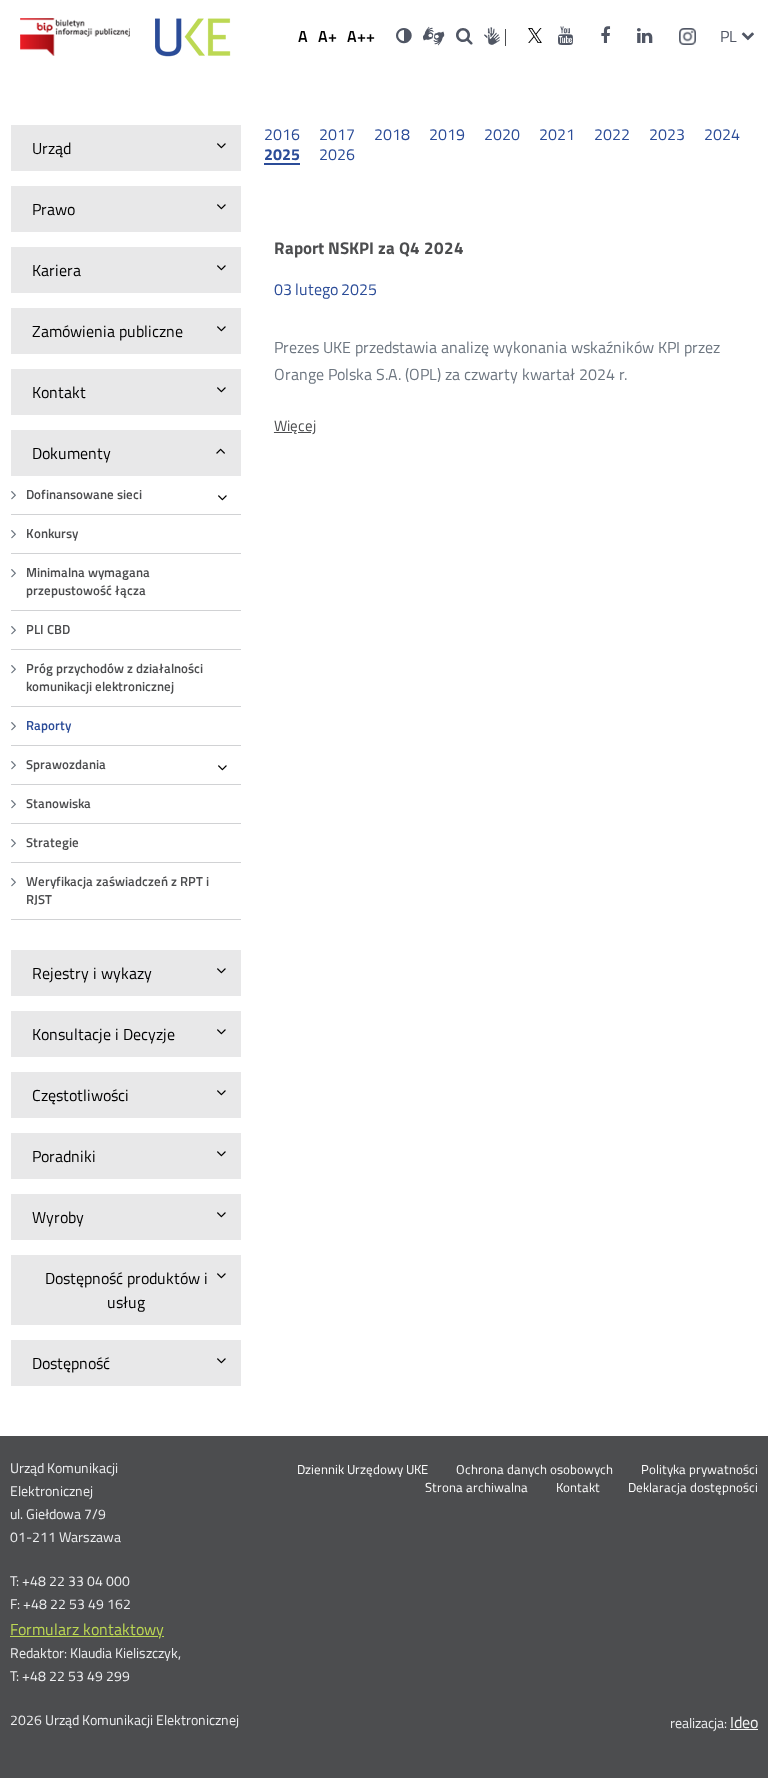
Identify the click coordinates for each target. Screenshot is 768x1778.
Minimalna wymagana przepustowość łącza (88, 581)
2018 (392, 134)
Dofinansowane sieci (84, 494)
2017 (337, 134)
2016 (282, 134)
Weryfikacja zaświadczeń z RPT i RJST (117, 890)
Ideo (744, 1722)
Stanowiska (58, 803)
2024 (722, 134)
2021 (557, 134)
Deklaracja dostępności (693, 1488)
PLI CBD (48, 629)
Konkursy (52, 533)
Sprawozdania (66, 764)
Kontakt (578, 1488)
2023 (667, 134)
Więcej (295, 426)
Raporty (48, 725)
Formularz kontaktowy (87, 1629)
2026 (337, 154)
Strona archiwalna (476, 1488)
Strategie (52, 842)
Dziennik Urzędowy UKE (362, 1470)
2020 (502, 134)
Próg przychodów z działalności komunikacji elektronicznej (114, 677)
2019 (447, 134)
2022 (612, 134)
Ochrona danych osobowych (534, 1470)
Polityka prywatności (699, 1470)
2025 (282, 155)
